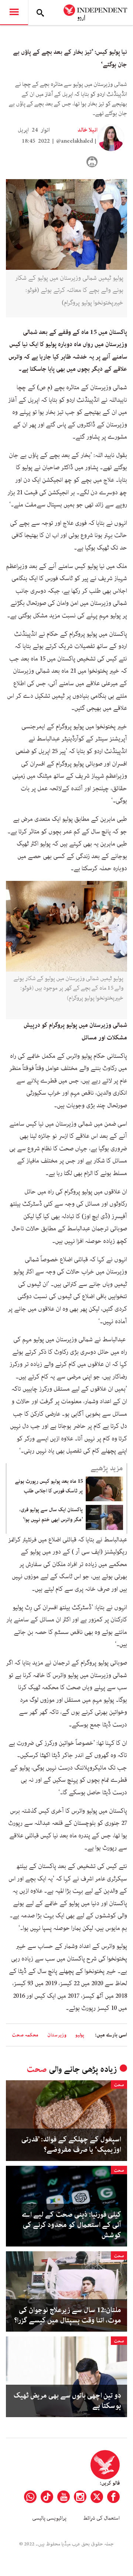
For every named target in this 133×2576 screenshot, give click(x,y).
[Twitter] (97, 2497)
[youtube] (64, 2497)
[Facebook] (113, 2497)
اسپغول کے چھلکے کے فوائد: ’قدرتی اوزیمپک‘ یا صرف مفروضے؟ (71, 2145)
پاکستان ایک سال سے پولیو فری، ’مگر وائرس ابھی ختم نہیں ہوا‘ (51, 1514)
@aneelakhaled (75, 141)
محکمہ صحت (25, 2035)
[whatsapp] (30, 2497)
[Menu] (14, 13)
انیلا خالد (88, 130)
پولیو (80, 2035)
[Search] (40, 13)
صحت (37, 2069)
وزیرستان (57, 2035)
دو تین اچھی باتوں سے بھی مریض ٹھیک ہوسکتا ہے (67, 2401)
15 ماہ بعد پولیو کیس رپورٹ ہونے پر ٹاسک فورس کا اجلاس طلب (49, 1486)
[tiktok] (47, 2497)
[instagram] (80, 2497)
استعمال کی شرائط (101, 2518)
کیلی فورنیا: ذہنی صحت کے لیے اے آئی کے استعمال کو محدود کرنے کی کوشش (71, 2225)
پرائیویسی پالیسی (49, 2518)
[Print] (92, 162)
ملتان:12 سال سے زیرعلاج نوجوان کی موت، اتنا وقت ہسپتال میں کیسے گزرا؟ (68, 2315)
